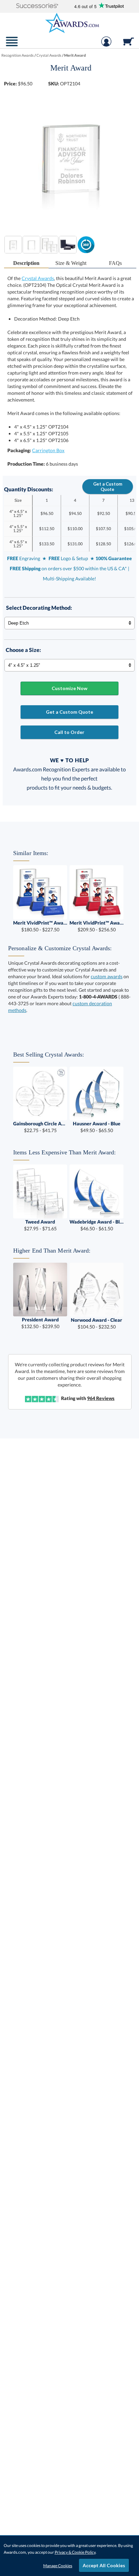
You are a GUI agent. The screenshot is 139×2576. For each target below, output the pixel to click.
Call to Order (69, 732)
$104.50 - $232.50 (96, 1323)
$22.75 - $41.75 (40, 1127)
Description (26, 263)
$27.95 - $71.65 (40, 1225)
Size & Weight (71, 263)
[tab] (26, 263)
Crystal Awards (38, 278)
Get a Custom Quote (108, 487)
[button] (37, 6)
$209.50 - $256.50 (96, 926)
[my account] (106, 45)
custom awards (107, 976)
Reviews (101, 1398)
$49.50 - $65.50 (97, 1127)
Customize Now (69, 688)
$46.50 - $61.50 (96, 1225)
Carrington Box (48, 450)
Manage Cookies (58, 2566)
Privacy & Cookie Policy (75, 2552)
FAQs (115, 263)
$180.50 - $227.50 (40, 926)
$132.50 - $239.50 (40, 1323)
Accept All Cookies (104, 2565)
